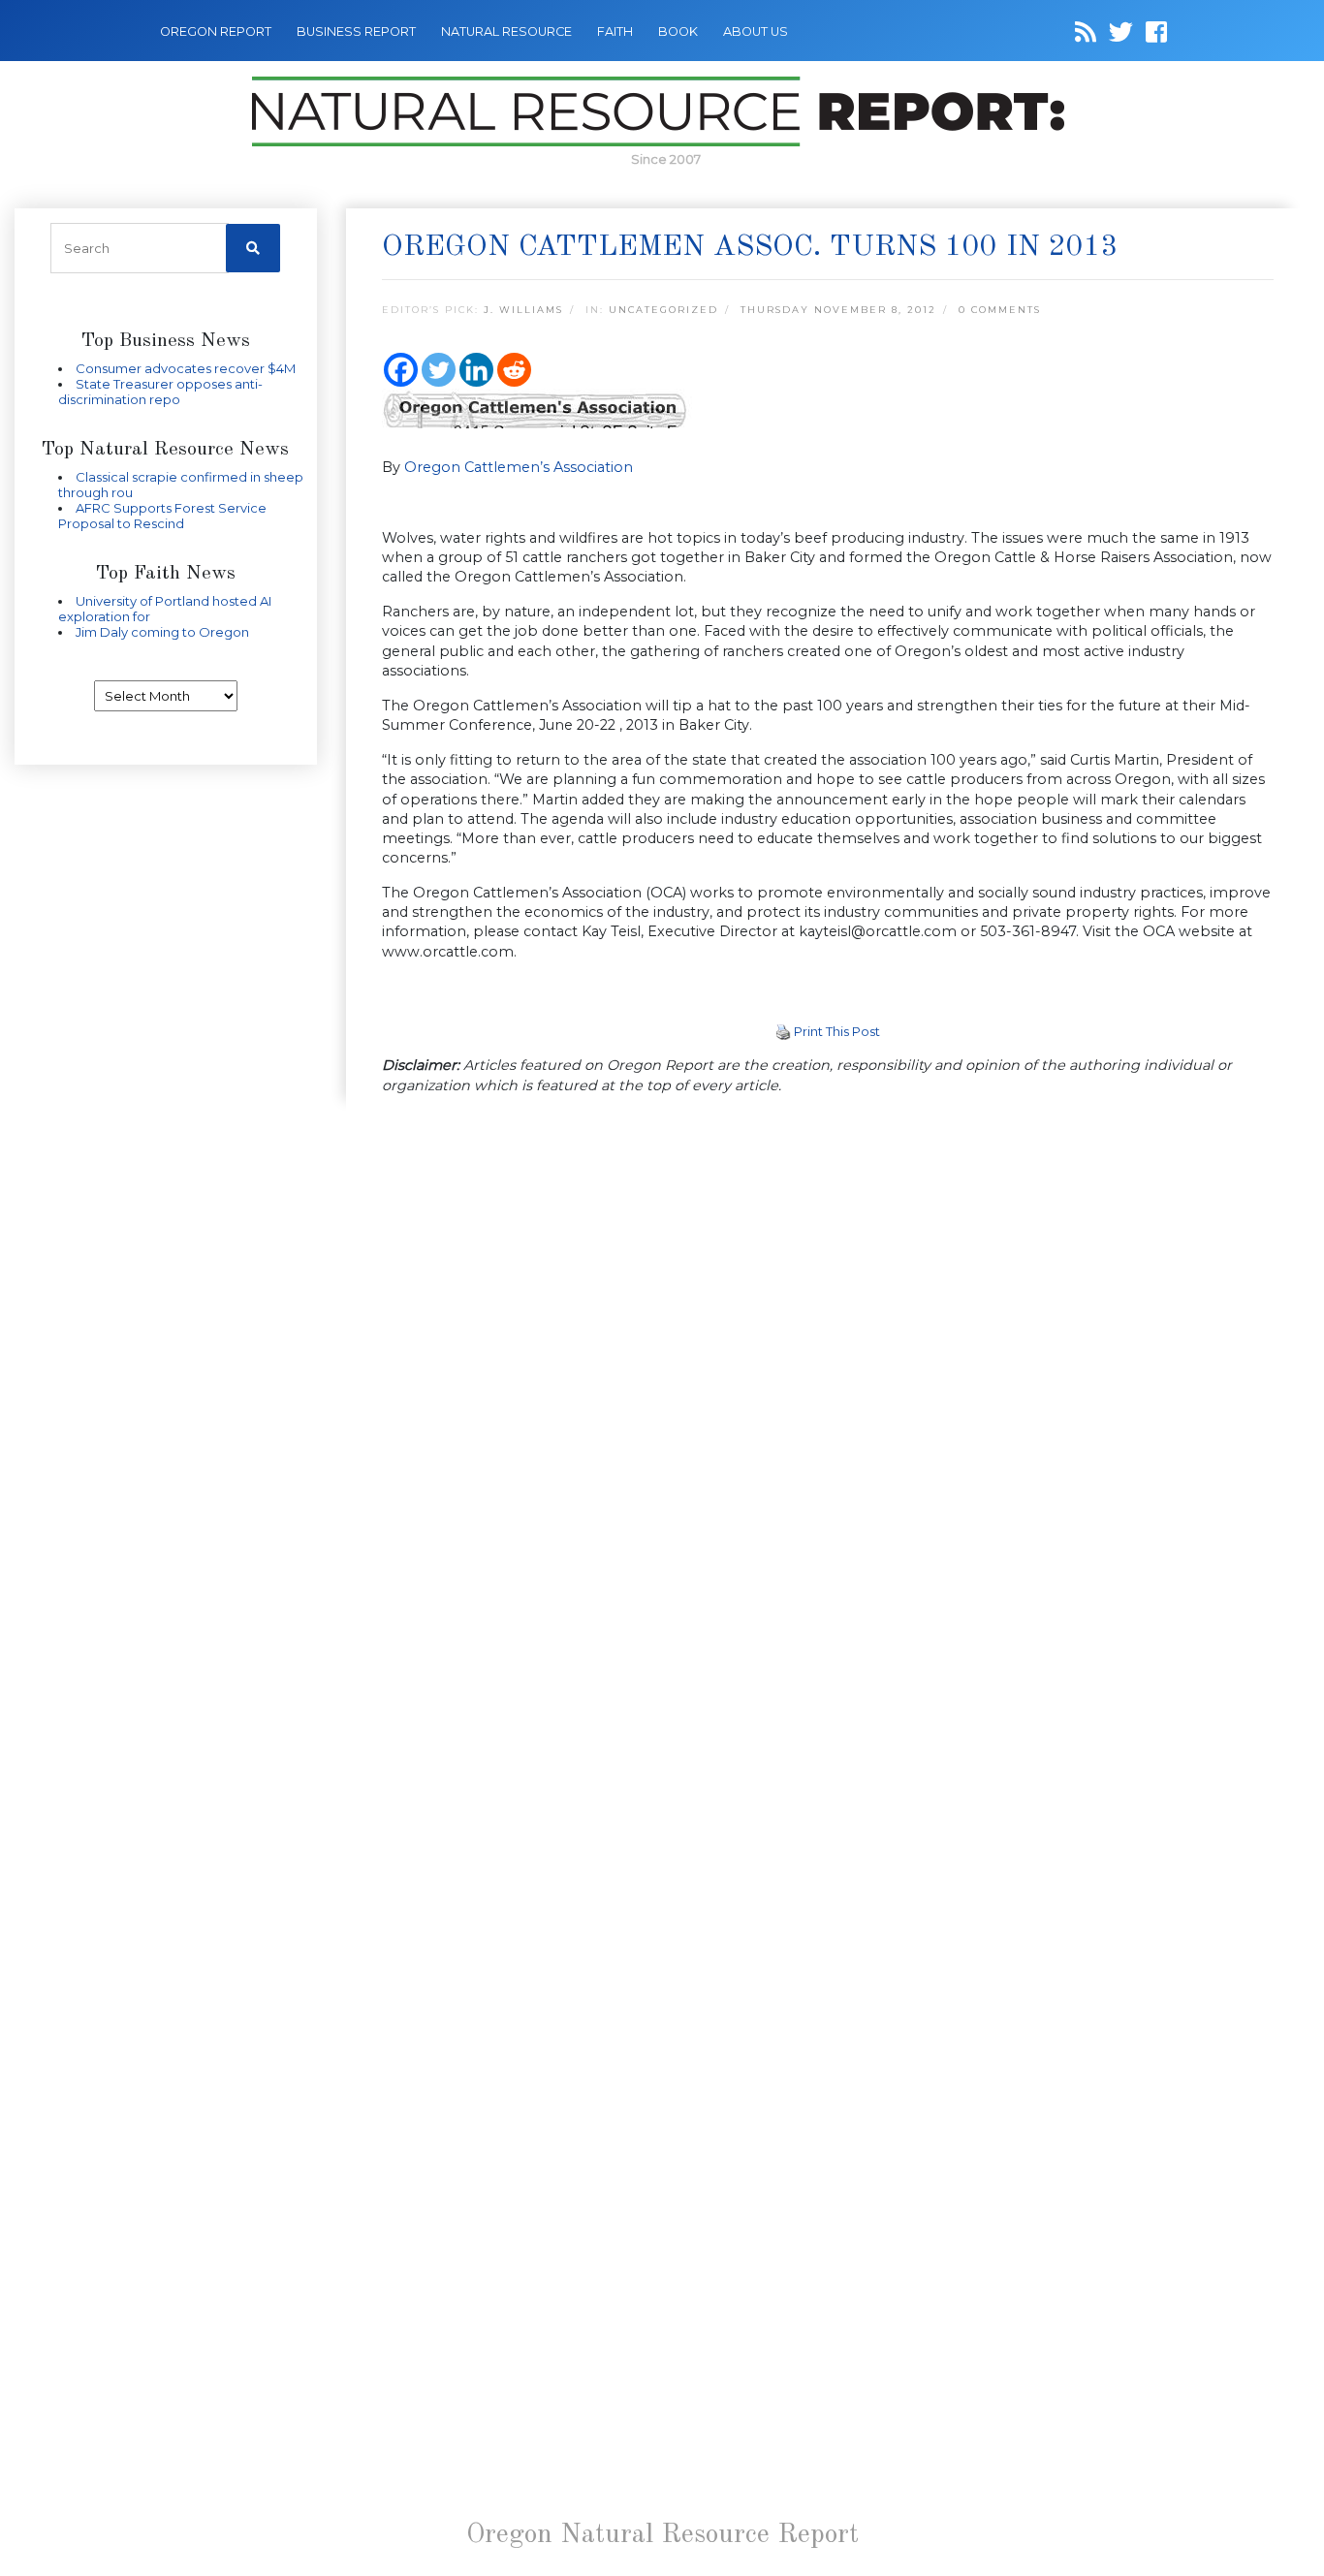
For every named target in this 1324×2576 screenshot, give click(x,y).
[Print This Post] (783, 1031)
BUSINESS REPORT (356, 31)
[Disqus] (828, 1378)
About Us (756, 31)
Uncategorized (663, 310)
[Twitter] (439, 370)
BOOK (678, 31)
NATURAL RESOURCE (506, 31)
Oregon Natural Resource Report (662, 2535)
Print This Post (837, 1031)
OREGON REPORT (216, 31)
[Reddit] (514, 370)
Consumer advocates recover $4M (186, 368)
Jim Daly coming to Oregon (162, 632)
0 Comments (1000, 310)
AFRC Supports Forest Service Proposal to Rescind (162, 516)
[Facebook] (401, 370)
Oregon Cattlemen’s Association (519, 467)
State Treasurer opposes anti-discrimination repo (160, 392)
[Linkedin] (476, 370)
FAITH (615, 31)
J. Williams (523, 310)
